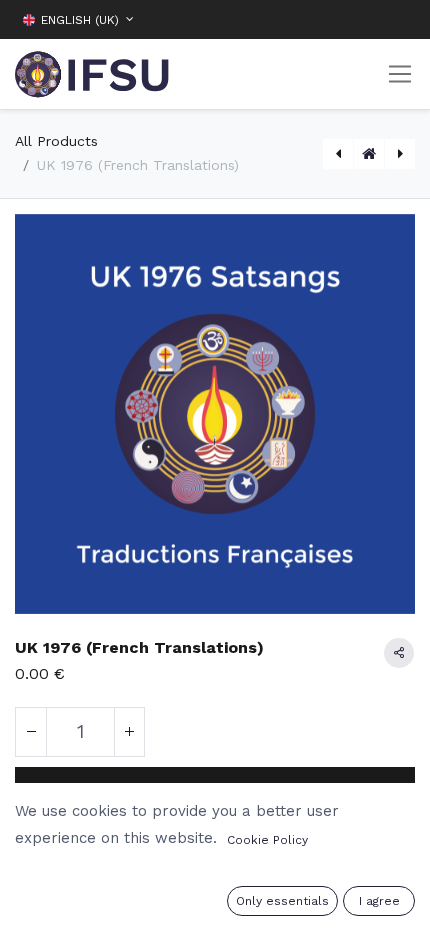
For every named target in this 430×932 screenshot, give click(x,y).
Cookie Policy (267, 840)
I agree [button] (379, 901)
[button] (400, 19)
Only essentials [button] (282, 901)
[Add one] (129, 732)
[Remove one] (31, 732)
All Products (56, 141)
